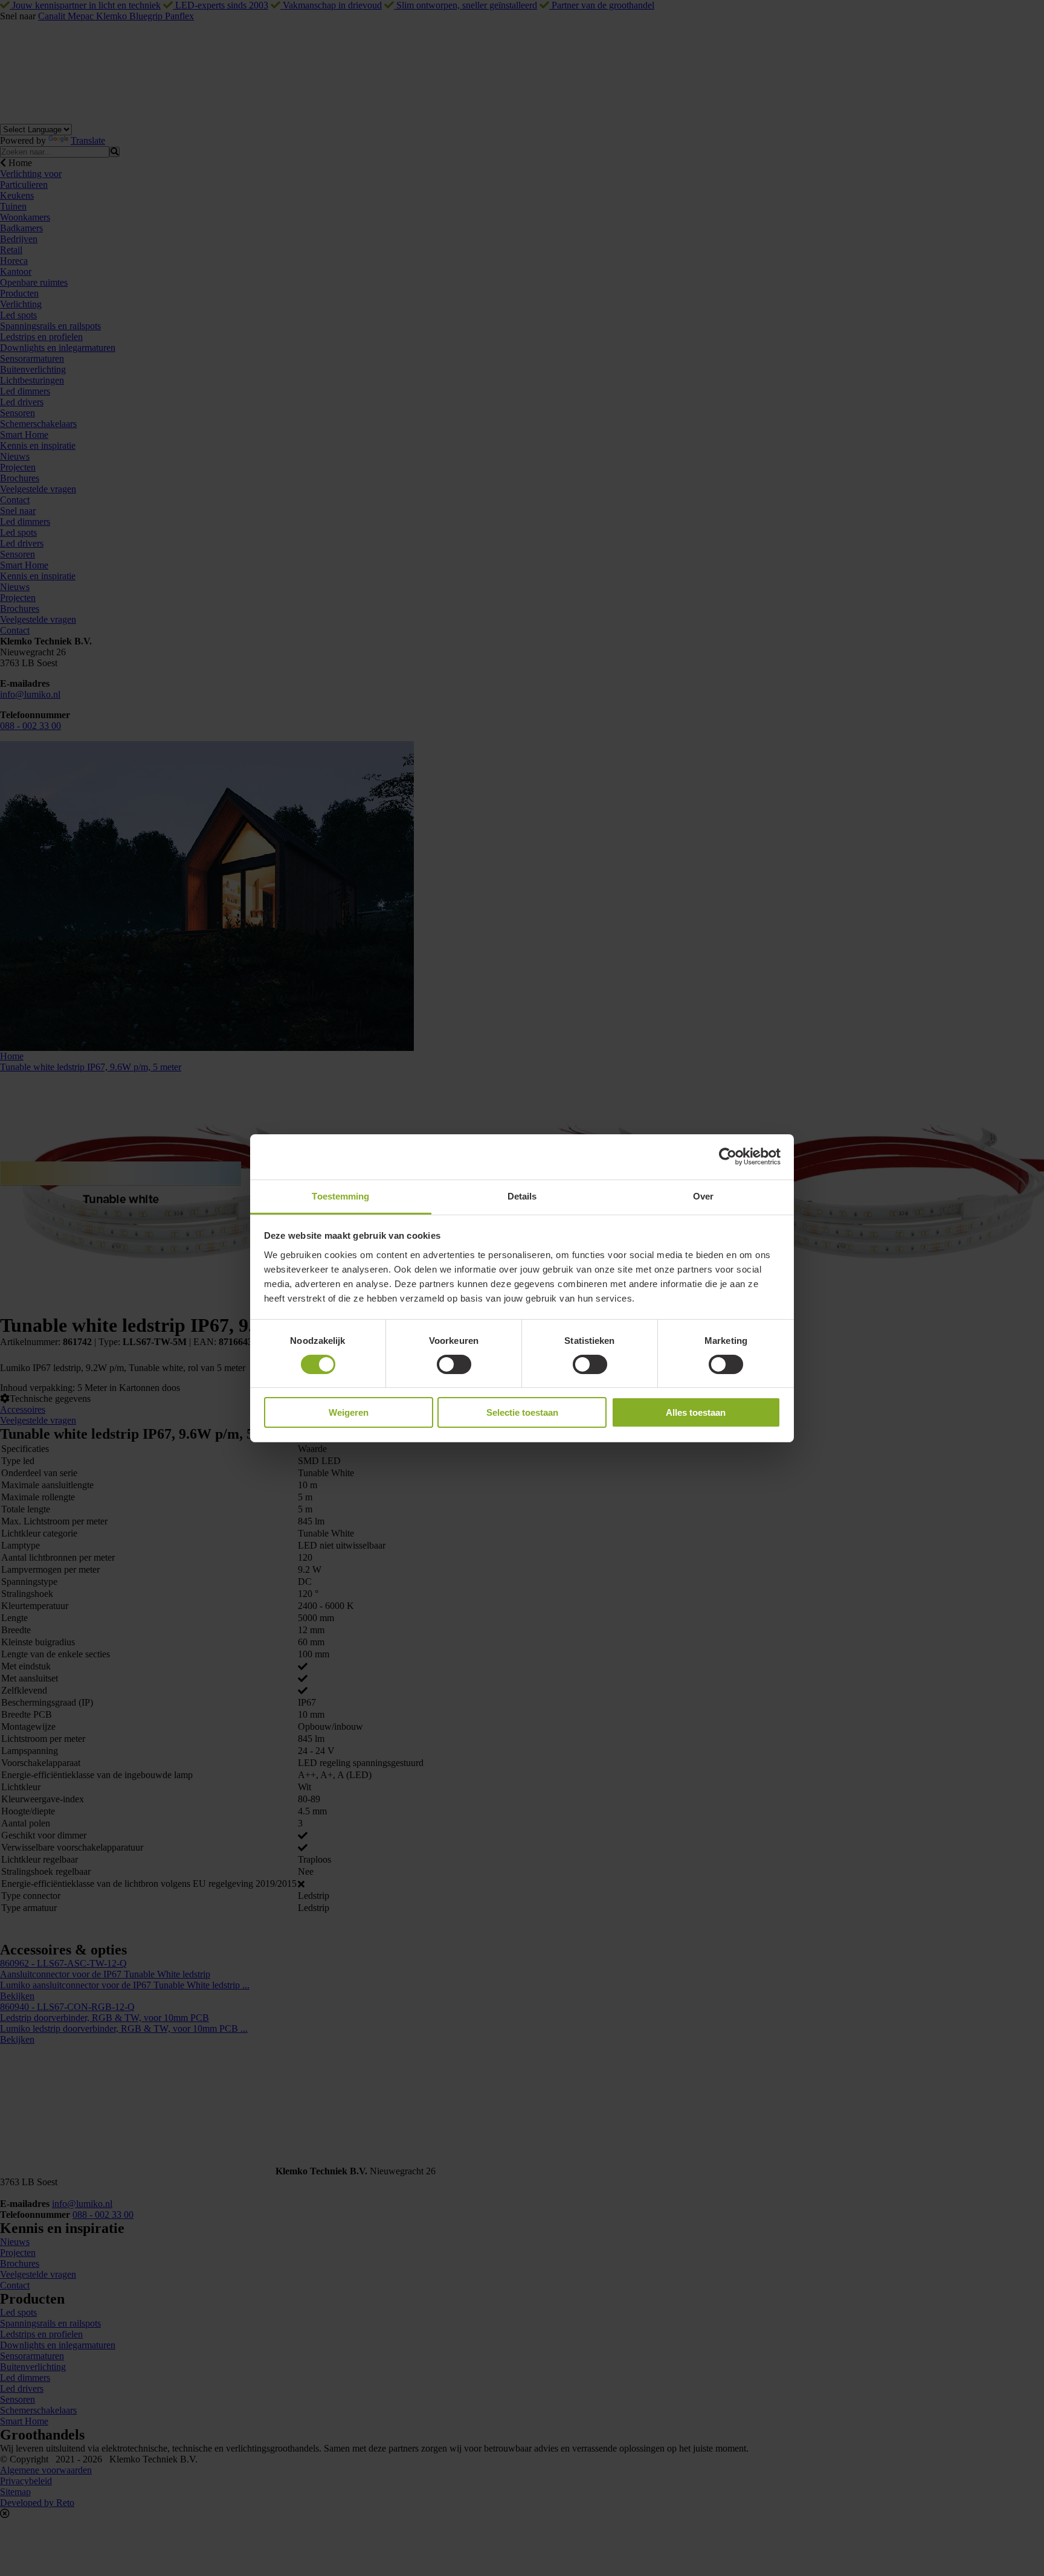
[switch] (454, 1364)
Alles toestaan (696, 1412)
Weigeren (349, 1412)
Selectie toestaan (522, 1412)
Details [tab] (522, 1196)
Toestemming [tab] (340, 1196)
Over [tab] (703, 1196)
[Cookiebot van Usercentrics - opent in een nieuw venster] (728, 1157)
